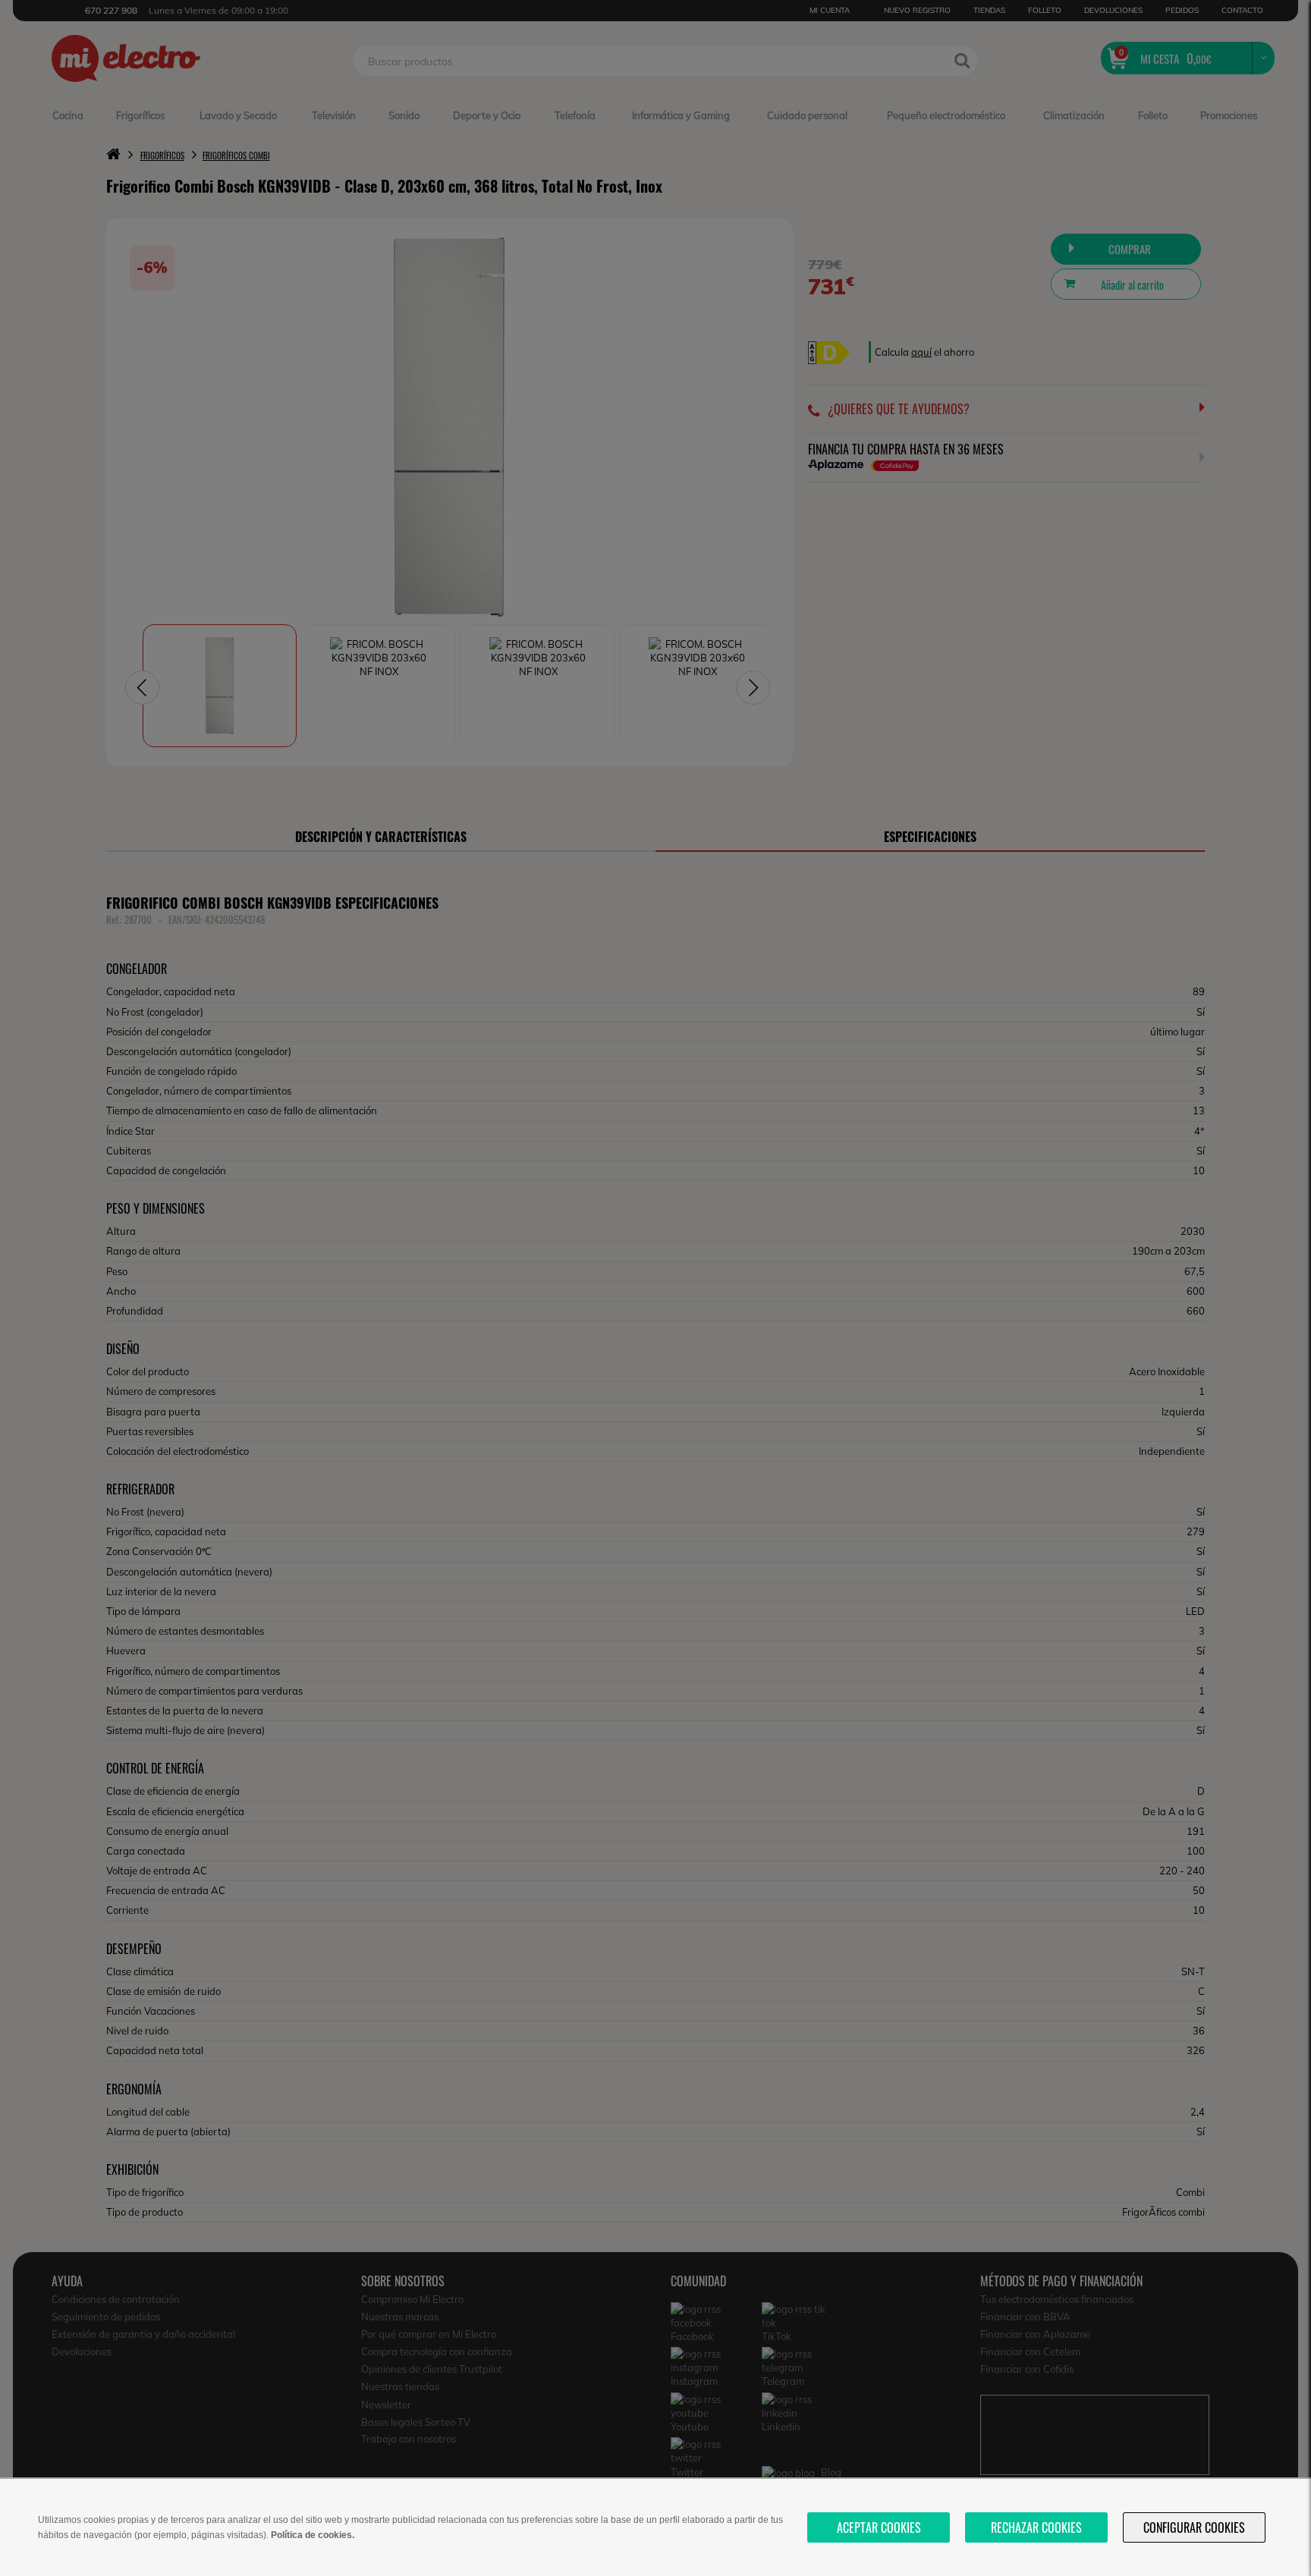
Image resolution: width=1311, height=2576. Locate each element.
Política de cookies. (313, 2535)
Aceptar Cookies (879, 2527)
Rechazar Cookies (1036, 2527)
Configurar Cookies (1194, 2527)
